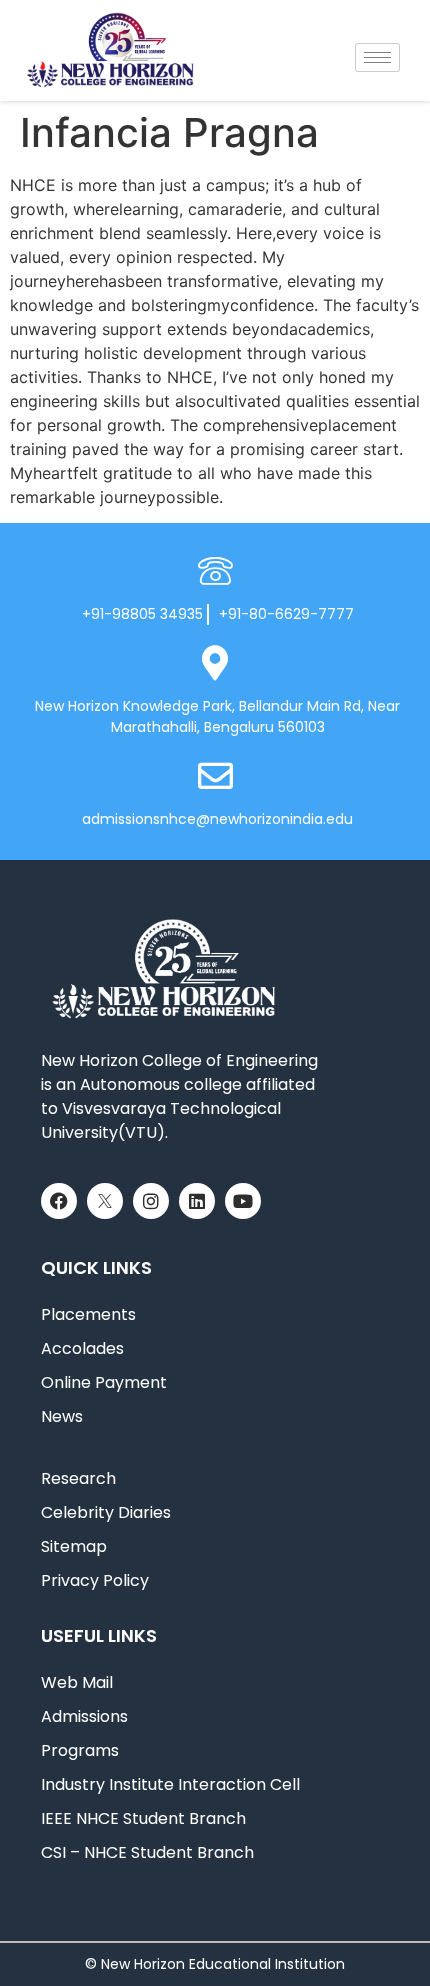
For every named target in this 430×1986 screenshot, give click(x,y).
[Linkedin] (197, 1201)
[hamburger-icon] (377, 57)
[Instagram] (151, 1201)
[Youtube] (243, 1201)
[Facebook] (59, 1201)
